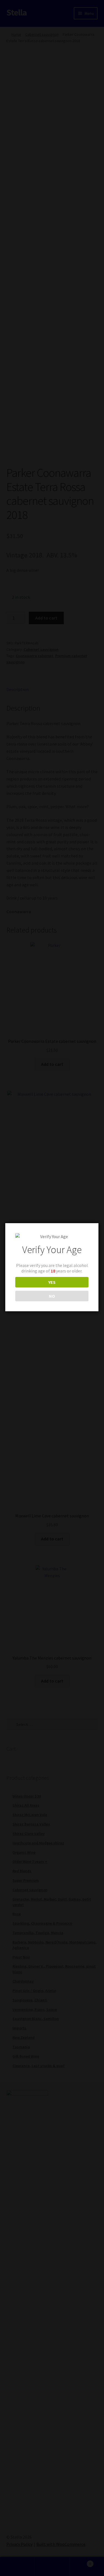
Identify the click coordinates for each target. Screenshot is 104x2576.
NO (52, 1296)
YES (52, 1282)
